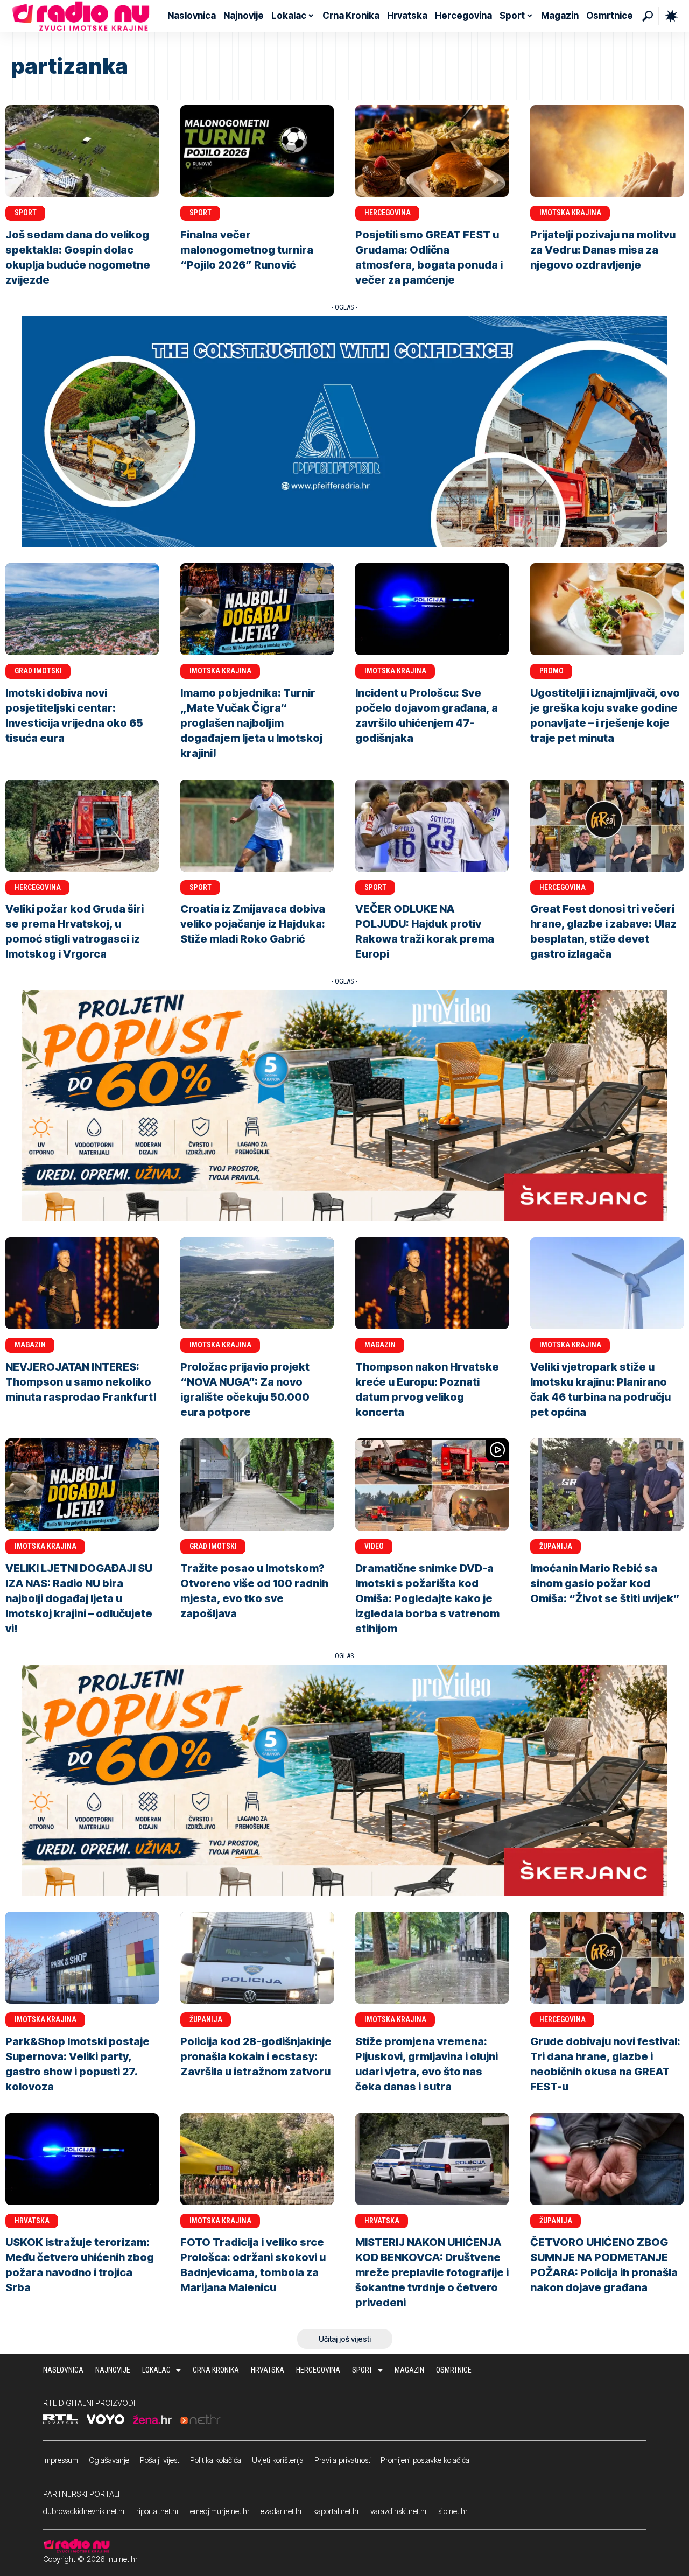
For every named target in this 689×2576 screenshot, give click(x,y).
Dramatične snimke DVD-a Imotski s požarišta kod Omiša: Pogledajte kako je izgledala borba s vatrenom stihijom (427, 1598)
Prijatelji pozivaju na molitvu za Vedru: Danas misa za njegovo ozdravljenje (603, 250)
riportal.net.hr (158, 2511)
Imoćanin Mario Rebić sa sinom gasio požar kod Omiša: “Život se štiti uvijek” (605, 1583)
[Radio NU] (81, 16)
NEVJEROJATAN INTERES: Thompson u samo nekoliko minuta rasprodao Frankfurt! (81, 1382)
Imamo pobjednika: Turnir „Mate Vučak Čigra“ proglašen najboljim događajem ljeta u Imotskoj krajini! (251, 723)
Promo (551, 671)
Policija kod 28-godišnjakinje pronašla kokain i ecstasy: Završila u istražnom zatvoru (256, 2056)
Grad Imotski (38, 671)
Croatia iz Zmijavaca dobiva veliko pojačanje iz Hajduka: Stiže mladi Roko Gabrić (253, 924)
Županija (556, 1546)
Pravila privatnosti (343, 2460)
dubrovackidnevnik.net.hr (84, 2511)
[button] (648, 16)
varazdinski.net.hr (399, 2511)
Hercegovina (388, 213)
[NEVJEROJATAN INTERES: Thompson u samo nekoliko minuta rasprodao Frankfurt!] (82, 1283)
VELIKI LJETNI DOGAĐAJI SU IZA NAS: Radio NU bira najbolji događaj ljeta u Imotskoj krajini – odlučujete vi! (79, 1598)
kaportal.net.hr (336, 2511)
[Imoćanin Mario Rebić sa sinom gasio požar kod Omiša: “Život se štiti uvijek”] (607, 1484)
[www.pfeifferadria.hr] (344, 431)
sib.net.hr (453, 2511)
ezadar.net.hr (282, 2511)
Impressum (61, 2460)
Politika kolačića (216, 2460)
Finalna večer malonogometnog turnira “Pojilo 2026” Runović (247, 250)
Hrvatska (32, 2221)
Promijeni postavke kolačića (425, 2460)
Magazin (30, 1345)
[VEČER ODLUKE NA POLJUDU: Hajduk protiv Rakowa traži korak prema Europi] (432, 826)
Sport (26, 213)
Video (374, 1546)
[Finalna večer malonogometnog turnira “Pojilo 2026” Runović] (257, 151)
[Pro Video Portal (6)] (344, 1105)
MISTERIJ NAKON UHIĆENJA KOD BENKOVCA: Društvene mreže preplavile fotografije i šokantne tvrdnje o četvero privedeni (432, 2272)
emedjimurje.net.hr (220, 2511)
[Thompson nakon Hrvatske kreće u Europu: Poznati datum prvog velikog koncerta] (432, 1283)
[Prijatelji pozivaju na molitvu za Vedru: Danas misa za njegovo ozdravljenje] (607, 151)
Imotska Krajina (570, 213)
